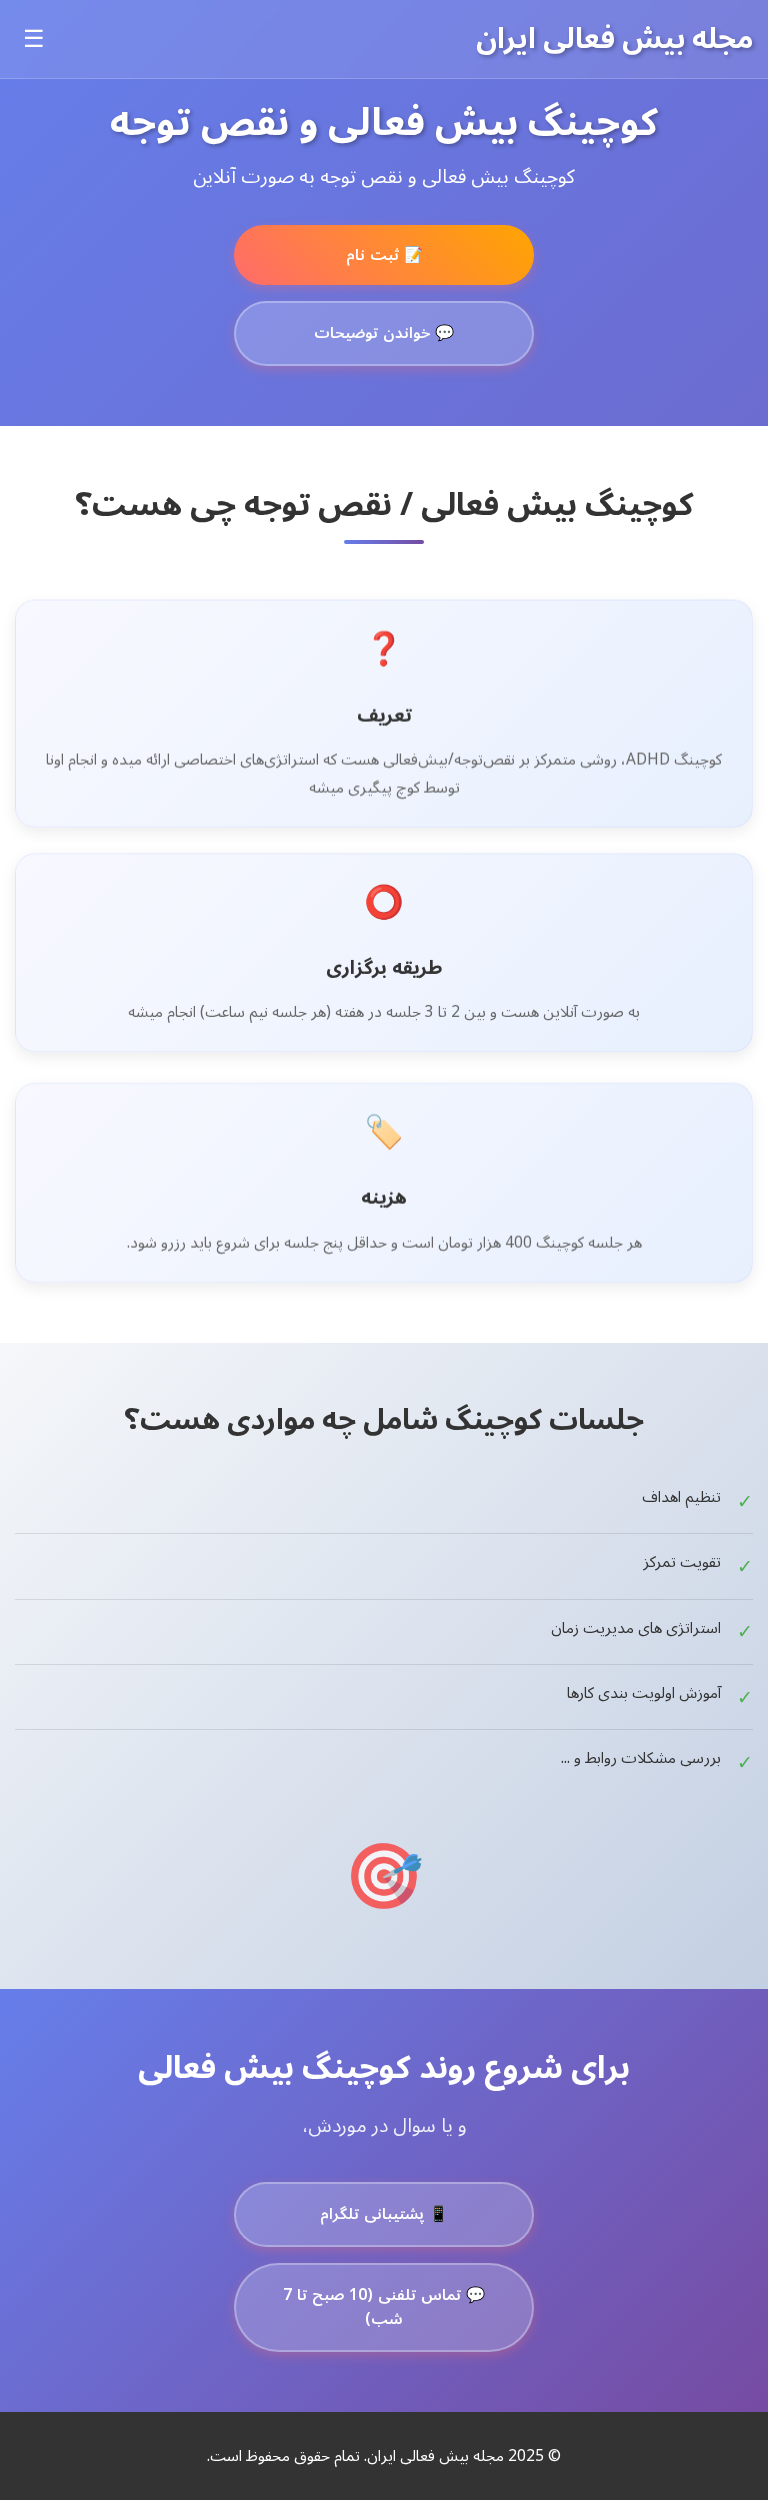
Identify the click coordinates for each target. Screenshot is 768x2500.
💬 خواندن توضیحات (384, 333)
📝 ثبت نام (384, 255)
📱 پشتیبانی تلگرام (384, 2214)
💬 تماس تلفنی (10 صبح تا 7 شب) (384, 2307)
